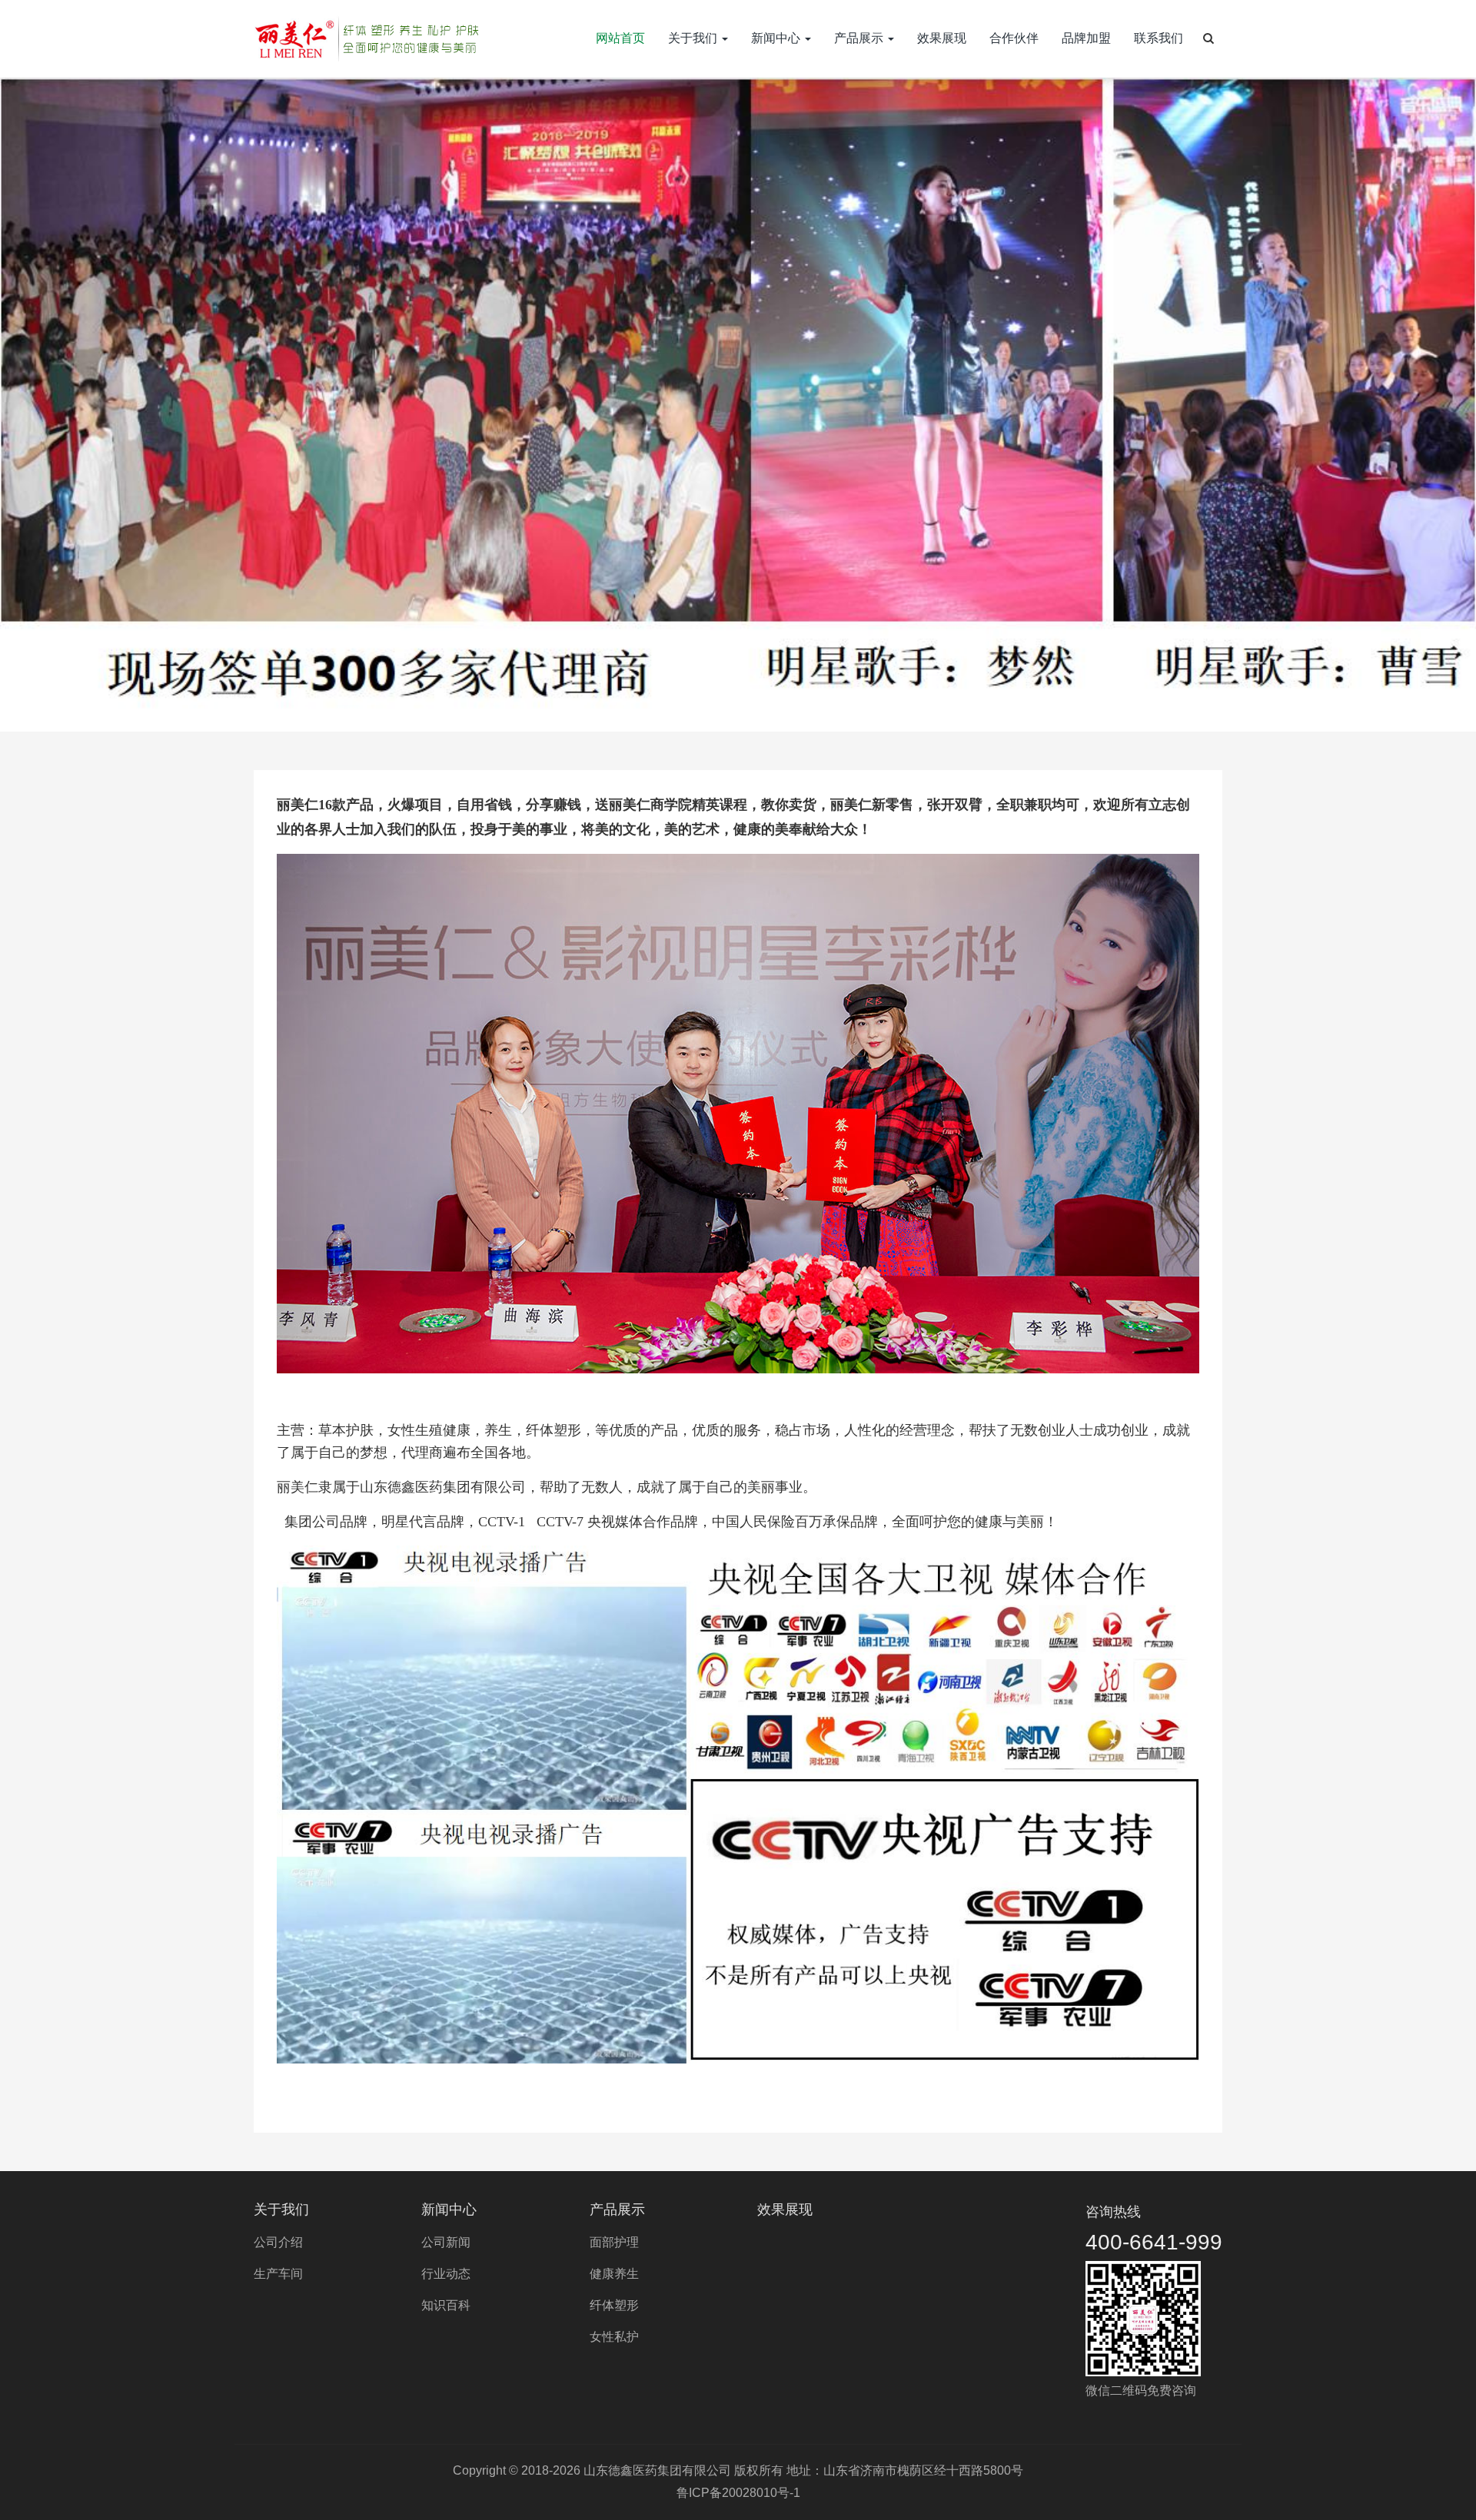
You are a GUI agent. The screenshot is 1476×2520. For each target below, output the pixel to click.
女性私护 (614, 2337)
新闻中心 (777, 38)
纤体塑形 (614, 2305)
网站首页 (620, 38)
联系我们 (1159, 38)
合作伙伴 (1014, 38)
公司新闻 (446, 2242)
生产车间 (278, 2274)
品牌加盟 (1086, 38)
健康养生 (614, 2274)
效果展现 (942, 38)
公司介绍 (278, 2242)
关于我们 (694, 38)
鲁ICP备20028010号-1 (738, 2493)
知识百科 (446, 2305)
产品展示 (860, 38)
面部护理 (614, 2242)
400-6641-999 (1154, 2242)
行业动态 (446, 2274)
